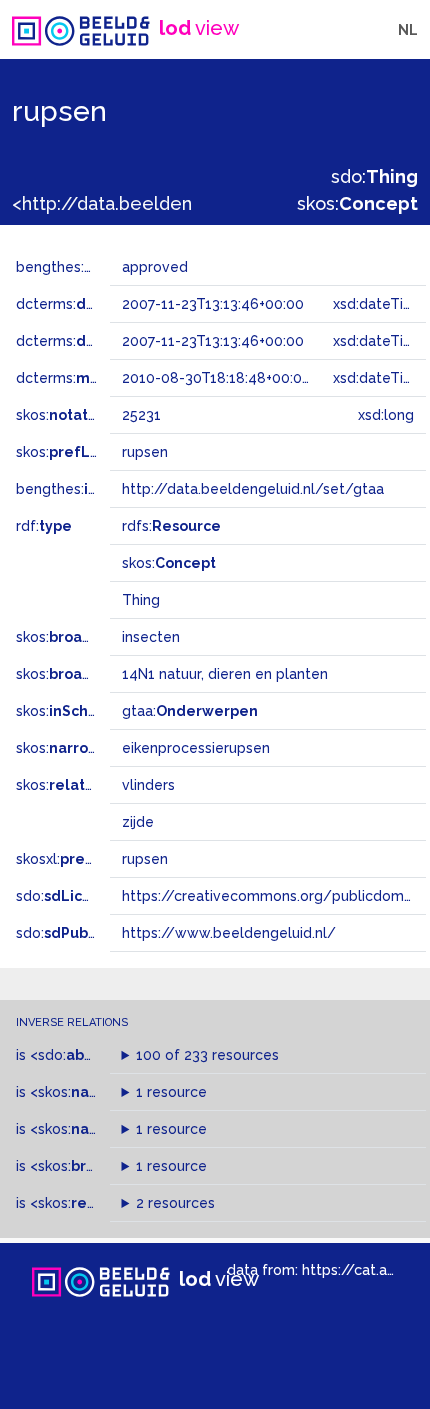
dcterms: (98, 304)
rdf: (44, 526)
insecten (151, 637)
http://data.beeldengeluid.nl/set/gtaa (253, 489)
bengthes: (72, 267)
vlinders (148, 785)
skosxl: (75, 859)
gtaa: (190, 711)
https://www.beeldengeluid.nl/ (229, 933)
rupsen (145, 859)
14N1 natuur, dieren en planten (225, 674)
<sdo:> (73, 1055)
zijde (138, 822)
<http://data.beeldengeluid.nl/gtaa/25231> (197, 203)
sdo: (374, 176)
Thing (141, 600)
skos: (357, 203)
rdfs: (171, 526)
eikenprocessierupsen (196, 748)
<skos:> (88, 1092)
